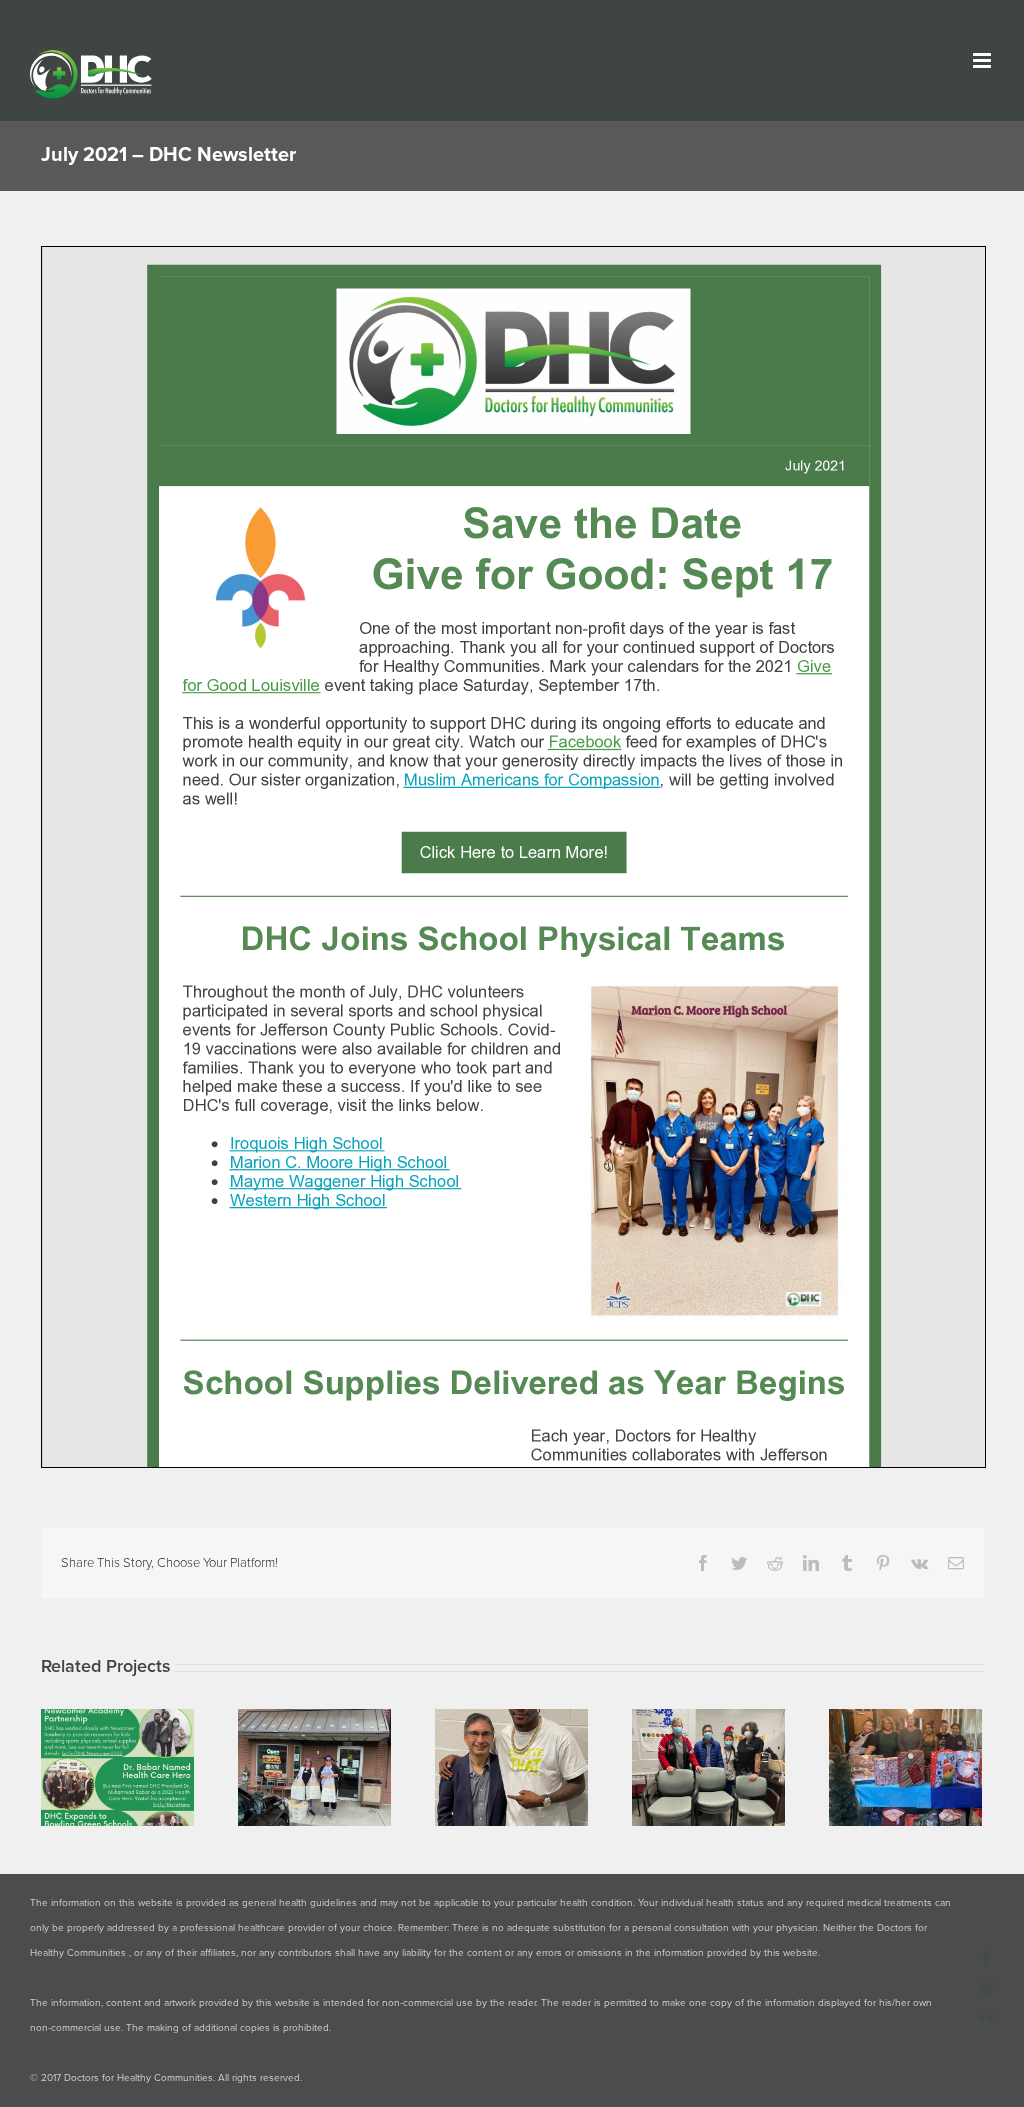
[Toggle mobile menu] (983, 60)
